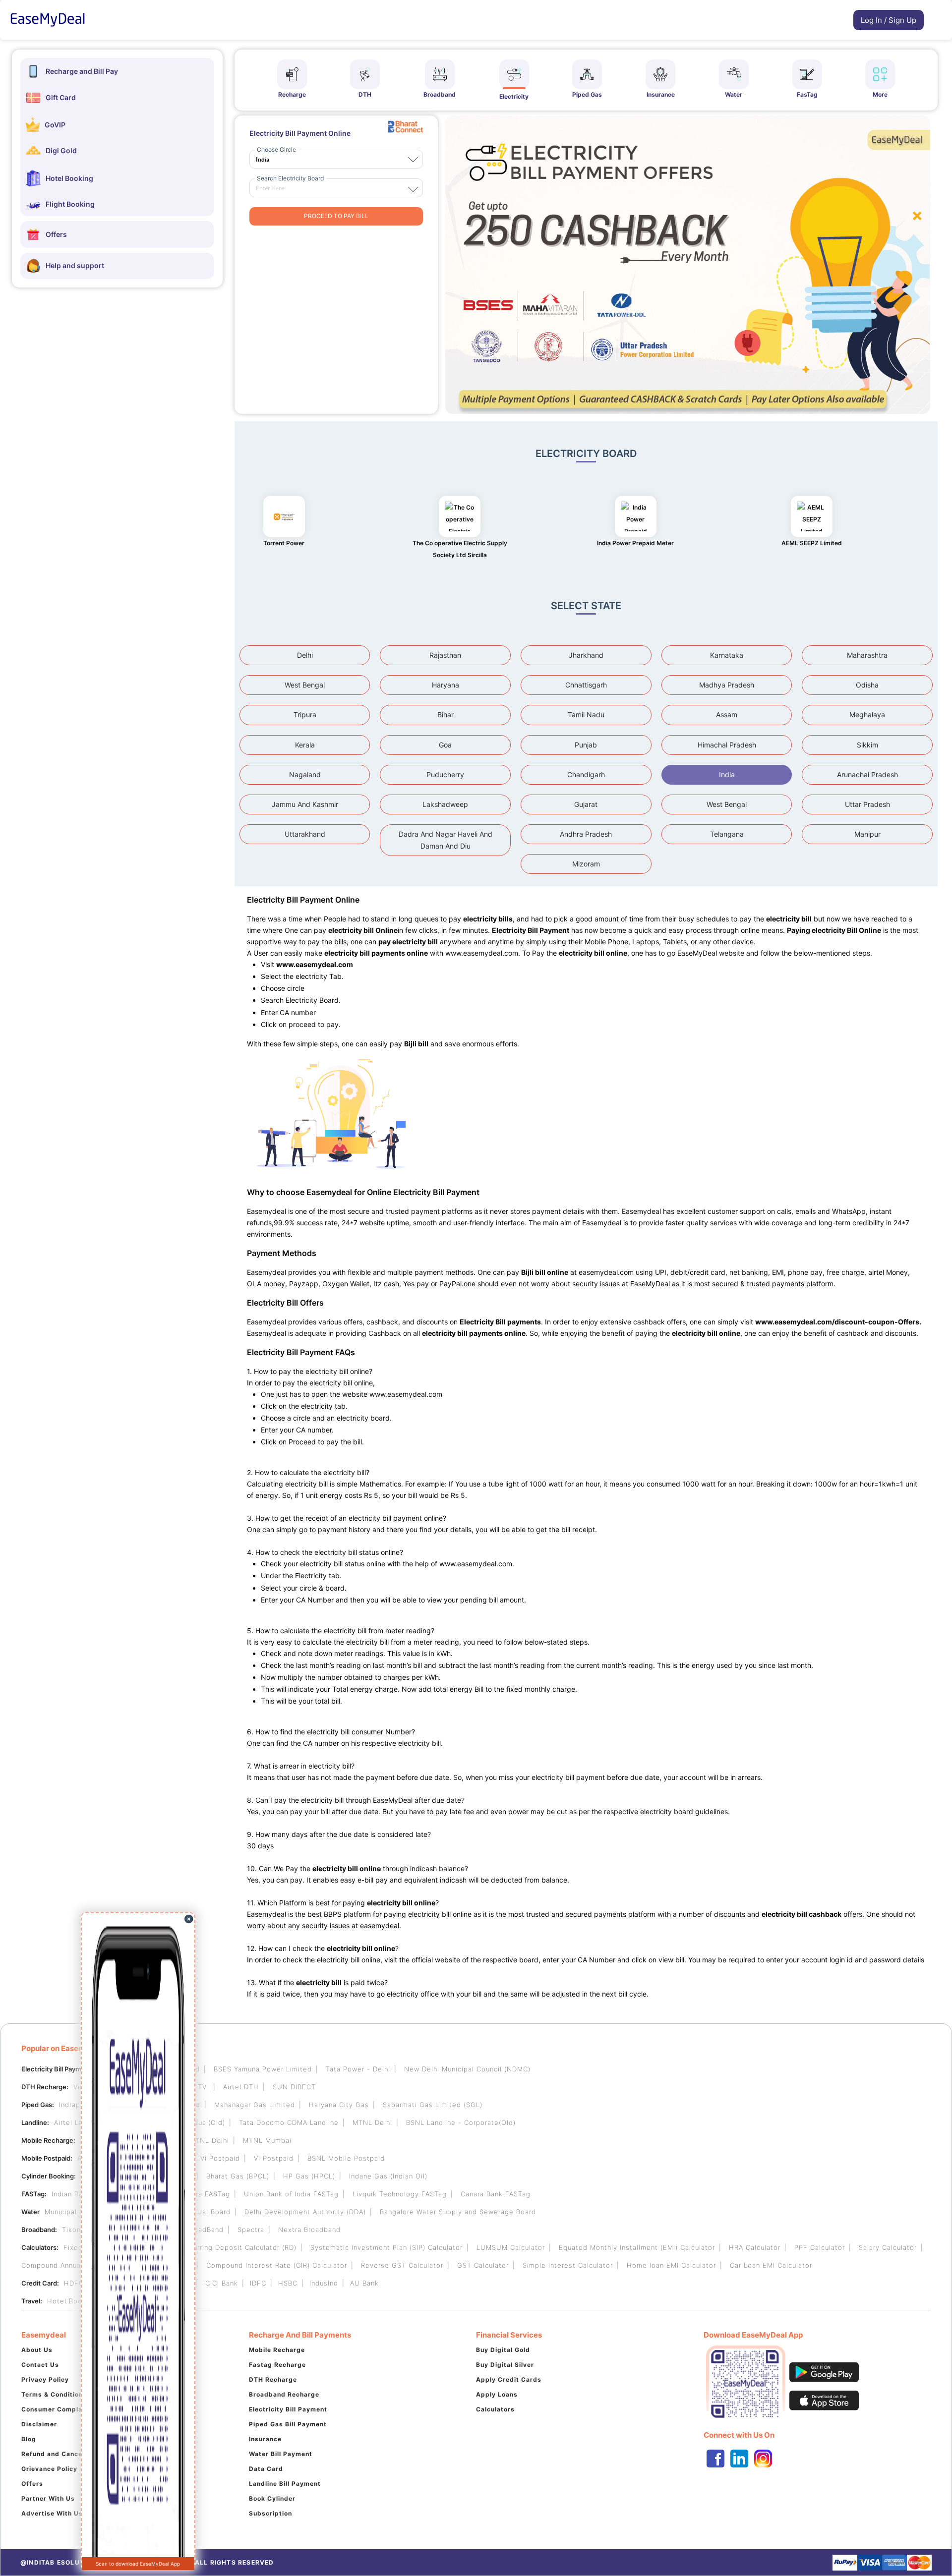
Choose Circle (276, 149)
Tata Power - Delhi (358, 2069)
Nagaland (305, 774)
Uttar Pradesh (867, 804)
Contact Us (40, 2365)
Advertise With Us (52, 2513)
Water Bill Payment (281, 2454)
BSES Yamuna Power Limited (263, 2069)
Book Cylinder (272, 2498)
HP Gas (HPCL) (309, 2176)
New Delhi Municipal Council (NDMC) (467, 2069)
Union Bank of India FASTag (291, 2194)
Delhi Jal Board (205, 2212)
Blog (29, 2439)
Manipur (867, 834)
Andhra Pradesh (586, 834)
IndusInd (324, 2283)
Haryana (446, 685)
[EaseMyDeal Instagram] (763, 2459)
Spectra (251, 2230)
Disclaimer (39, 2424)
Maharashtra (867, 655)
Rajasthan (445, 655)
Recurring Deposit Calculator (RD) (238, 2247)
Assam (727, 715)
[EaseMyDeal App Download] (817, 2382)
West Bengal (305, 685)
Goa (445, 745)
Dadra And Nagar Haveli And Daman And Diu (446, 840)
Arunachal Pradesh (867, 774)
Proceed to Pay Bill (336, 216)
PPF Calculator (820, 2247)
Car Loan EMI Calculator (771, 2265)
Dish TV (195, 2087)
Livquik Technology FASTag (400, 2194)
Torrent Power (284, 543)
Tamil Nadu (586, 715)
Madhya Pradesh (727, 685)
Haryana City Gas (339, 2105)
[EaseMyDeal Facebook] (715, 2459)
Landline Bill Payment (285, 2484)
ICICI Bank (221, 2283)
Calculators (495, 2409)
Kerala (305, 745)
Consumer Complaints (58, 2409)
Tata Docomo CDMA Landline (289, 2122)
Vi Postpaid (220, 2158)
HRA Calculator (755, 2247)
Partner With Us (48, 2498)
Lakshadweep (445, 804)
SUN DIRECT (294, 2087)
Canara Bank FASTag (496, 2194)
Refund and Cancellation (62, 2454)
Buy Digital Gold (503, 2350)
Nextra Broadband (309, 2230)
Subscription (270, 2513)
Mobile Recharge (277, 2350)
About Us (37, 2350)
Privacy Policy (45, 2379)
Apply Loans (497, 2394)
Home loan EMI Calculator (671, 2265)
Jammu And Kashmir (305, 804)
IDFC (258, 2283)
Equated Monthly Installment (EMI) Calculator (637, 2247)
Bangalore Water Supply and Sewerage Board (458, 2212)
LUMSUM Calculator (511, 2247)
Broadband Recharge (284, 2394)
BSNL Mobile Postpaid (346, 2158)
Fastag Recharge (277, 2365)
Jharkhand (586, 655)
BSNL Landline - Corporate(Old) (461, 2122)
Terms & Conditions (54, 2394)
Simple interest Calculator (568, 2265)
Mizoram (586, 864)
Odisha (867, 685)
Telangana (727, 834)
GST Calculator (483, 2265)
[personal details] (848, 22)
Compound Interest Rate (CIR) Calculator (277, 2265)
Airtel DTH (241, 2087)
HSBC (288, 2283)
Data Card (266, 2469)
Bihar (446, 715)
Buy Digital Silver (505, 2365)
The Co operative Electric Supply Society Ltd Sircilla (460, 549)
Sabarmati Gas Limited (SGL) (433, 2105)
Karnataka (727, 655)
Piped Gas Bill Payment (288, 2424)
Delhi (305, 655)
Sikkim (867, 745)
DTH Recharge (273, 2379)
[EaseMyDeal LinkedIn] (739, 2459)
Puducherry (445, 774)
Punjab (586, 745)
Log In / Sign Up (889, 20)
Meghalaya (867, 715)
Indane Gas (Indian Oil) (388, 2176)
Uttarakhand (305, 834)
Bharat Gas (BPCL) (238, 2176)
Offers (32, 2484)
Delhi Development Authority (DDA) (305, 2212)
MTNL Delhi (372, 2122)
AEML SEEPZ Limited (812, 543)
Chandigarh (586, 774)
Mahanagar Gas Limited (255, 2105)
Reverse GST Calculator (402, 2265)
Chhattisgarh (586, 685)
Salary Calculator (888, 2247)
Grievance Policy (49, 2469)
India (727, 774)
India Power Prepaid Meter (635, 543)
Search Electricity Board (290, 178)
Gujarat (586, 804)
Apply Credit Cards (509, 2379)
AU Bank (364, 2283)
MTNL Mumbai (267, 2140)
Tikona (73, 2230)
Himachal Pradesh (727, 745)
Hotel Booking (72, 2301)
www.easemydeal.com (482, 953)
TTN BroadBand (197, 2230)
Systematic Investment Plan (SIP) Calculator (387, 2247)
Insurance (265, 2439)
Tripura (305, 715)
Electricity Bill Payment (288, 2409)
